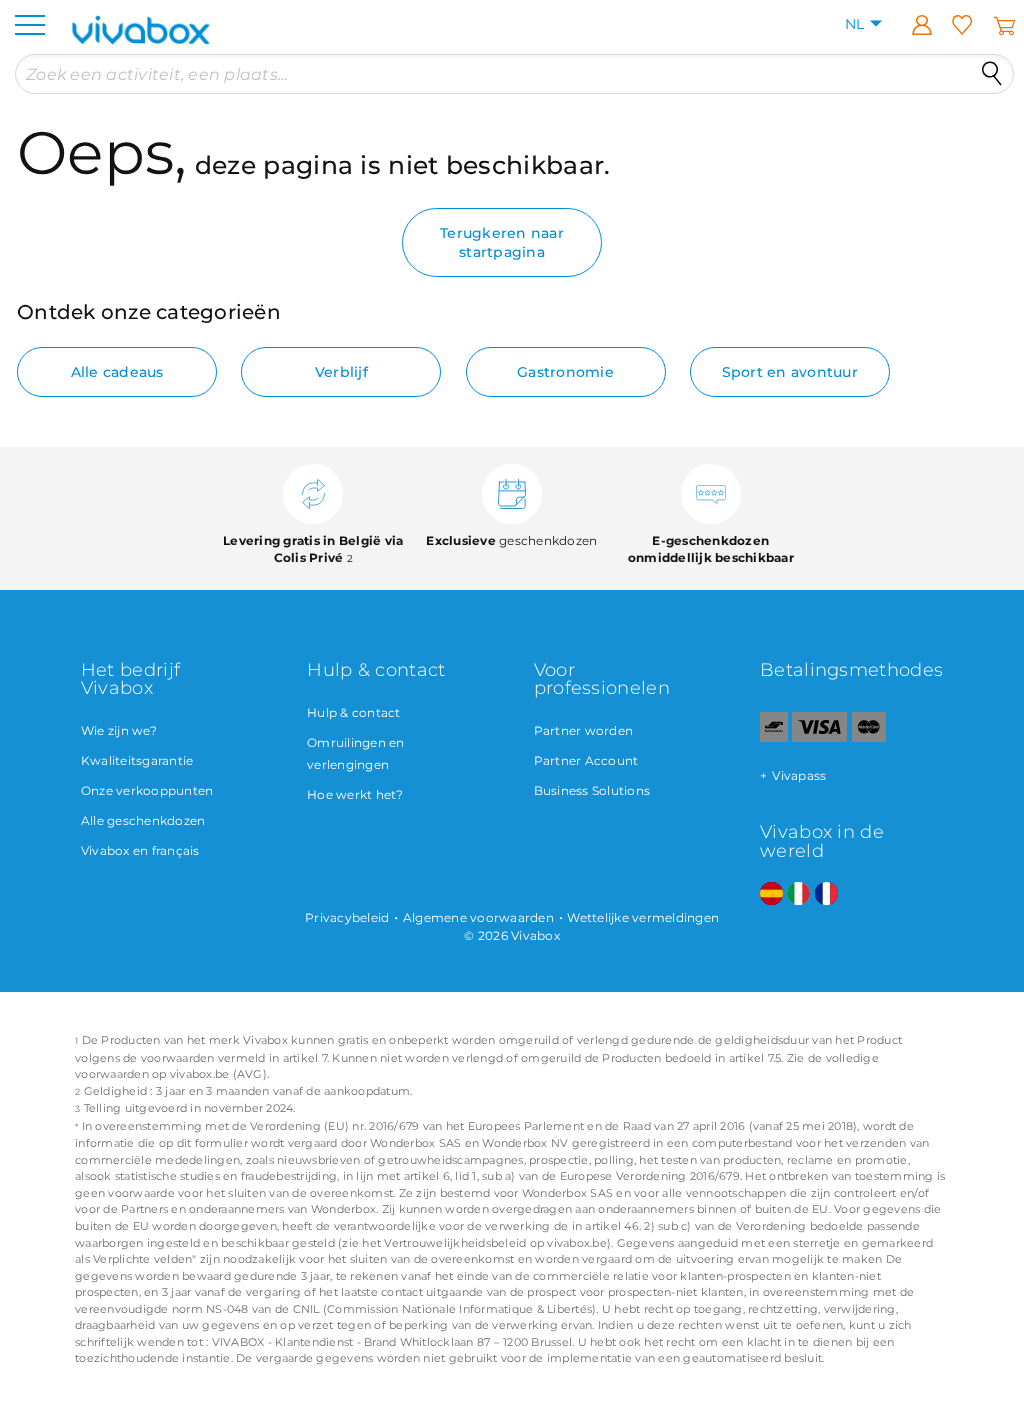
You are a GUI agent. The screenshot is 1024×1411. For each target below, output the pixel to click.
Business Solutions (592, 790)
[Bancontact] (774, 737)
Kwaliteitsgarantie (137, 760)
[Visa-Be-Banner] (819, 737)
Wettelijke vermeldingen (643, 917)
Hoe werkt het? (355, 794)
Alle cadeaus (117, 372)
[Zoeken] (992, 74)
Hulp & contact (354, 712)
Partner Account (586, 760)
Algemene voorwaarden (478, 917)
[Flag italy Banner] (798, 894)
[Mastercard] (869, 737)
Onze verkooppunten (147, 790)
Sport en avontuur (790, 372)
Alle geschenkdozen (143, 820)
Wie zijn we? (119, 730)
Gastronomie (565, 372)
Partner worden (584, 730)
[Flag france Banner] (826, 894)
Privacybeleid (347, 917)
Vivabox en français (140, 850)
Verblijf (341, 372)
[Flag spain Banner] (771, 894)
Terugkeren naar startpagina (502, 242)
